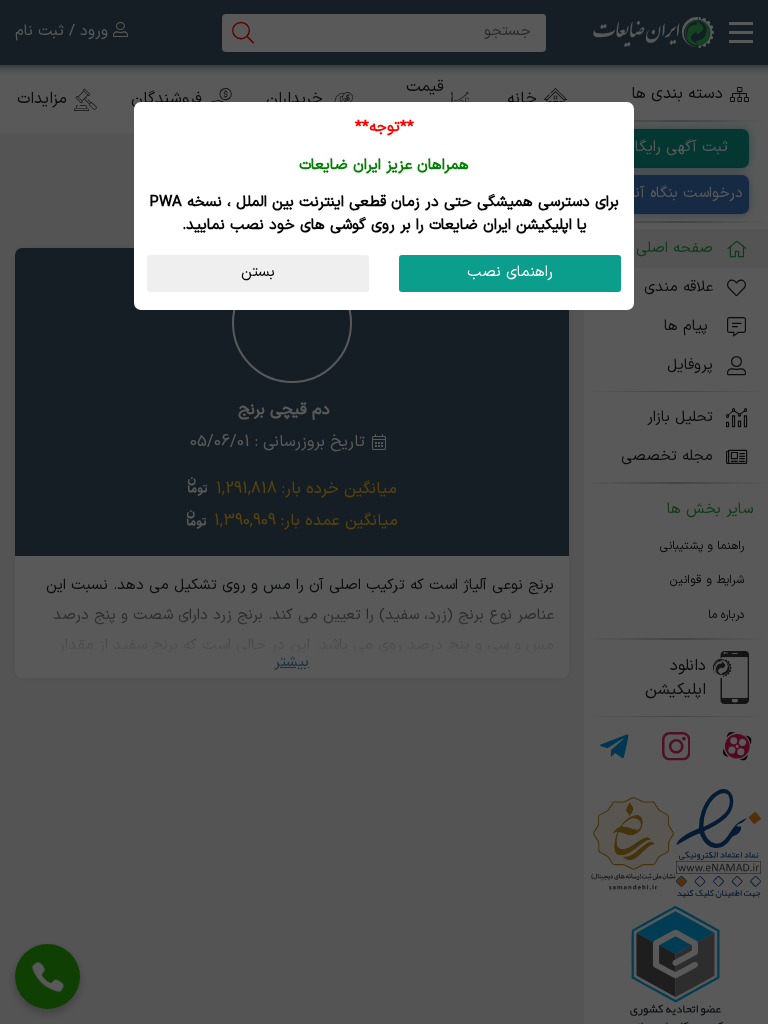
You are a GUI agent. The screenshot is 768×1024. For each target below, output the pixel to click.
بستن (258, 272)
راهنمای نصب (510, 272)
